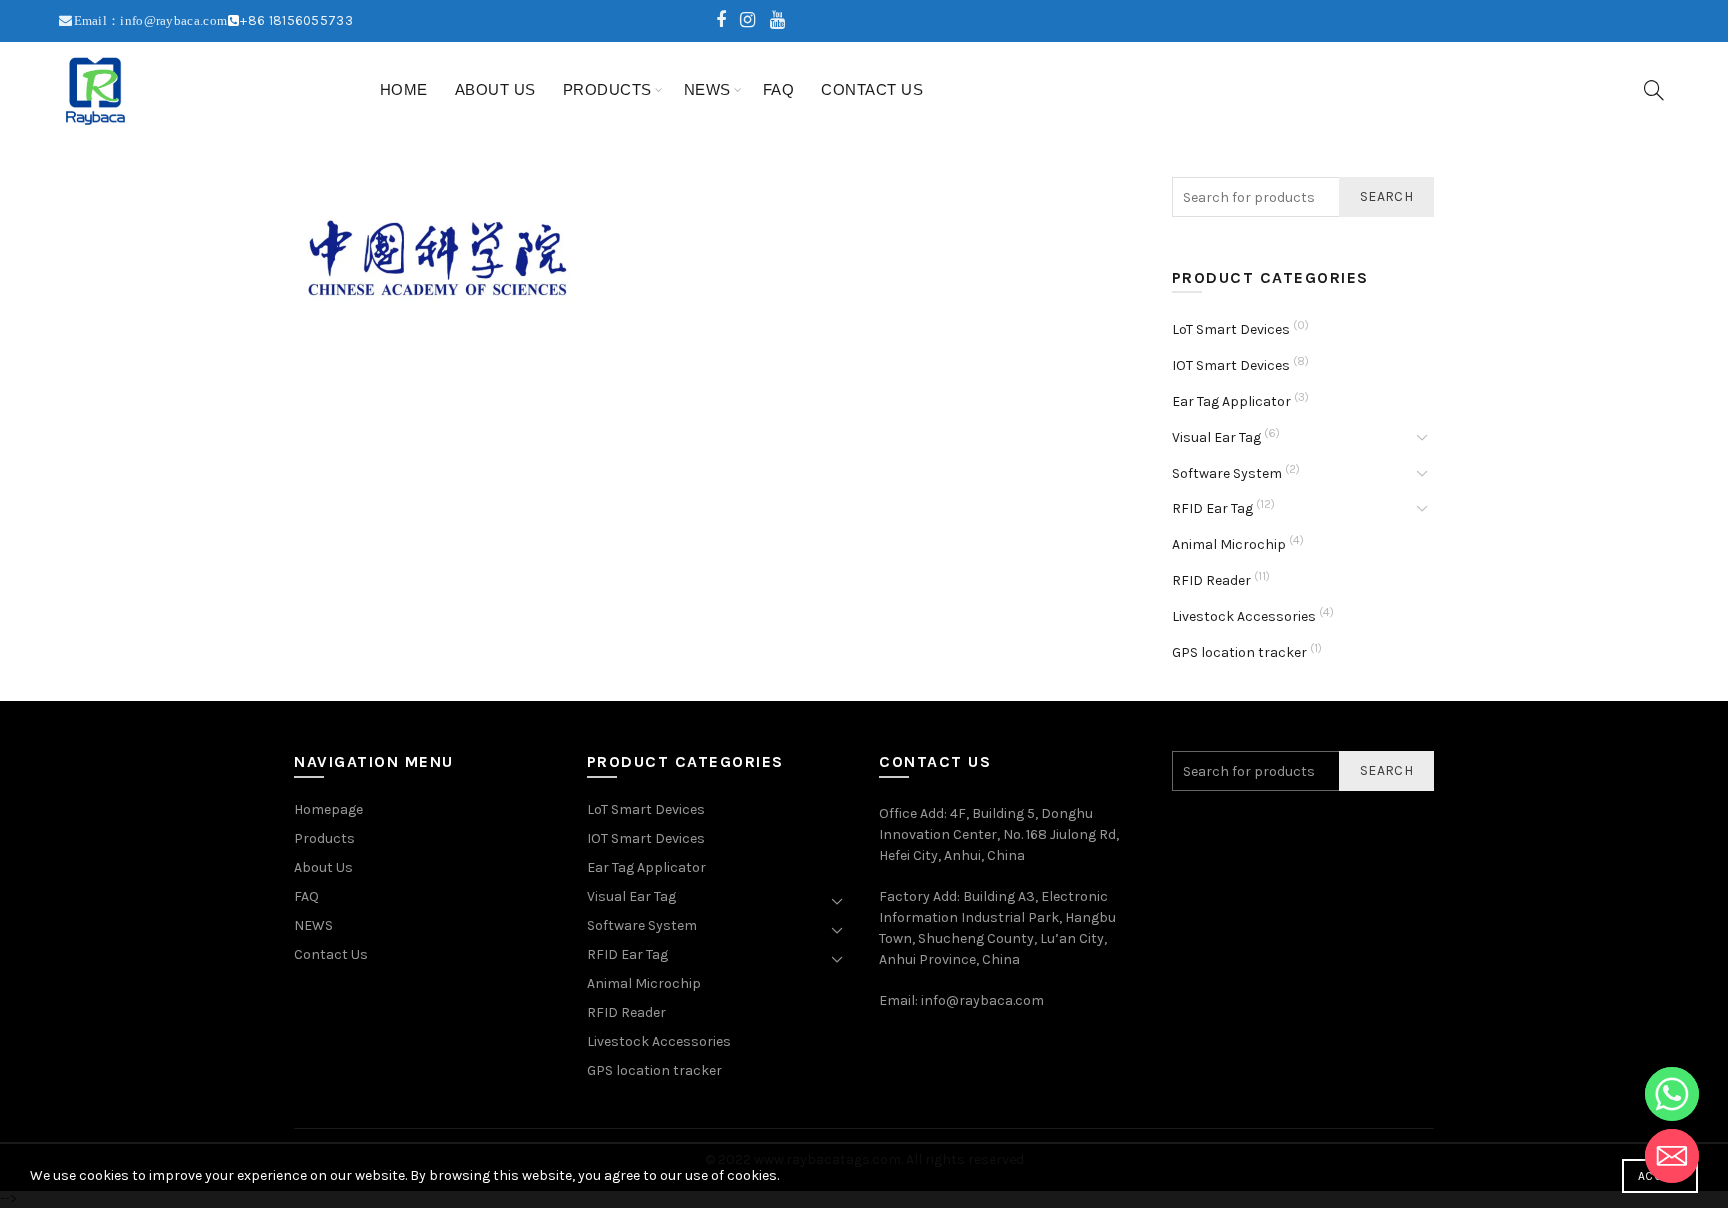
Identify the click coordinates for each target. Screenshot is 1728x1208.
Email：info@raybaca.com (151, 20)
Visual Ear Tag (1216, 437)
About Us (495, 89)
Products (607, 89)
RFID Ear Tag (1212, 508)
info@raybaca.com (982, 1000)
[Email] (1672, 1156)
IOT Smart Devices (1231, 365)
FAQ (779, 89)
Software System (1227, 473)
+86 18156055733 (296, 20)
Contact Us (872, 89)
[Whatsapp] (1672, 1094)
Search (1386, 196)
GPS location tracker (1239, 652)
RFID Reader (1211, 580)
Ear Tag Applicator (1231, 401)
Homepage (328, 809)
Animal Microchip (1229, 544)
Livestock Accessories (1244, 616)
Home (404, 89)
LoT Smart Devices (1231, 329)
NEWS (707, 89)
